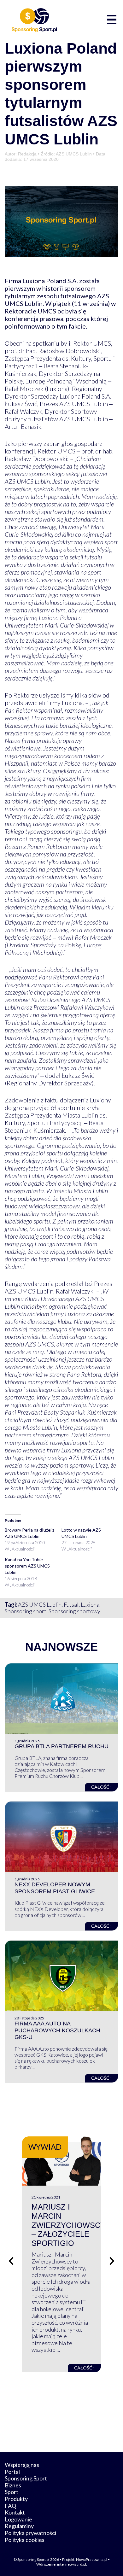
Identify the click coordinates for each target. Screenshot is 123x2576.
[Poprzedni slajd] (11, 2261)
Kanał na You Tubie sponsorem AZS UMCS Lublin (27, 1566)
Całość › (101, 1787)
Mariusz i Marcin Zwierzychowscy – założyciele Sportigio (68, 2225)
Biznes (13, 2485)
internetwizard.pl (72, 2564)
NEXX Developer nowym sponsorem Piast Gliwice (55, 1888)
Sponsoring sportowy (74, 1611)
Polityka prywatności (30, 2533)
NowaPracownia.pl (92, 2559)
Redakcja (27, 154)
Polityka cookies (25, 2540)
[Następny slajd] (112, 2261)
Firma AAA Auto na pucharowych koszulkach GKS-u (57, 2030)
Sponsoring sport (26, 1611)
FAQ (10, 2506)
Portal (12, 2472)
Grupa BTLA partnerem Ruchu (61, 1746)
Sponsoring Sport (26, 2478)
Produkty (16, 2499)
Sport (12, 2492)
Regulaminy (19, 2526)
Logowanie (18, 2519)
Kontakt (15, 2512)
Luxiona (90, 1604)
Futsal (71, 1604)
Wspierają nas (22, 2465)
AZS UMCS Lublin (40, 1604)
